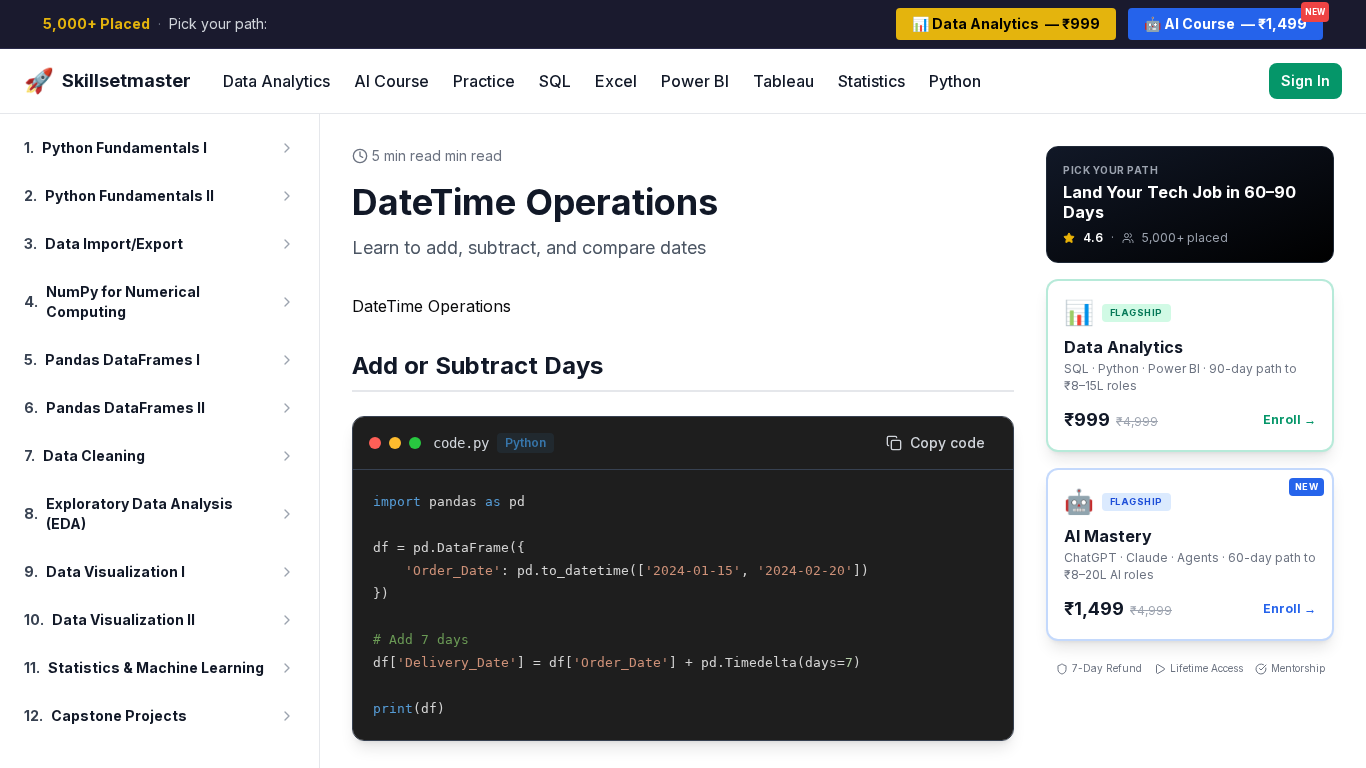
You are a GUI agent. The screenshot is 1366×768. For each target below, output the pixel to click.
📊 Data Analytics (1006, 23)
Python (955, 81)
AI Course (391, 81)
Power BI (695, 81)
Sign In (1305, 80)
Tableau (783, 81)
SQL (555, 81)
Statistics (871, 81)
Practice (484, 81)
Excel (616, 81)
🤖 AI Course (1233, 20)
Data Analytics (276, 81)
